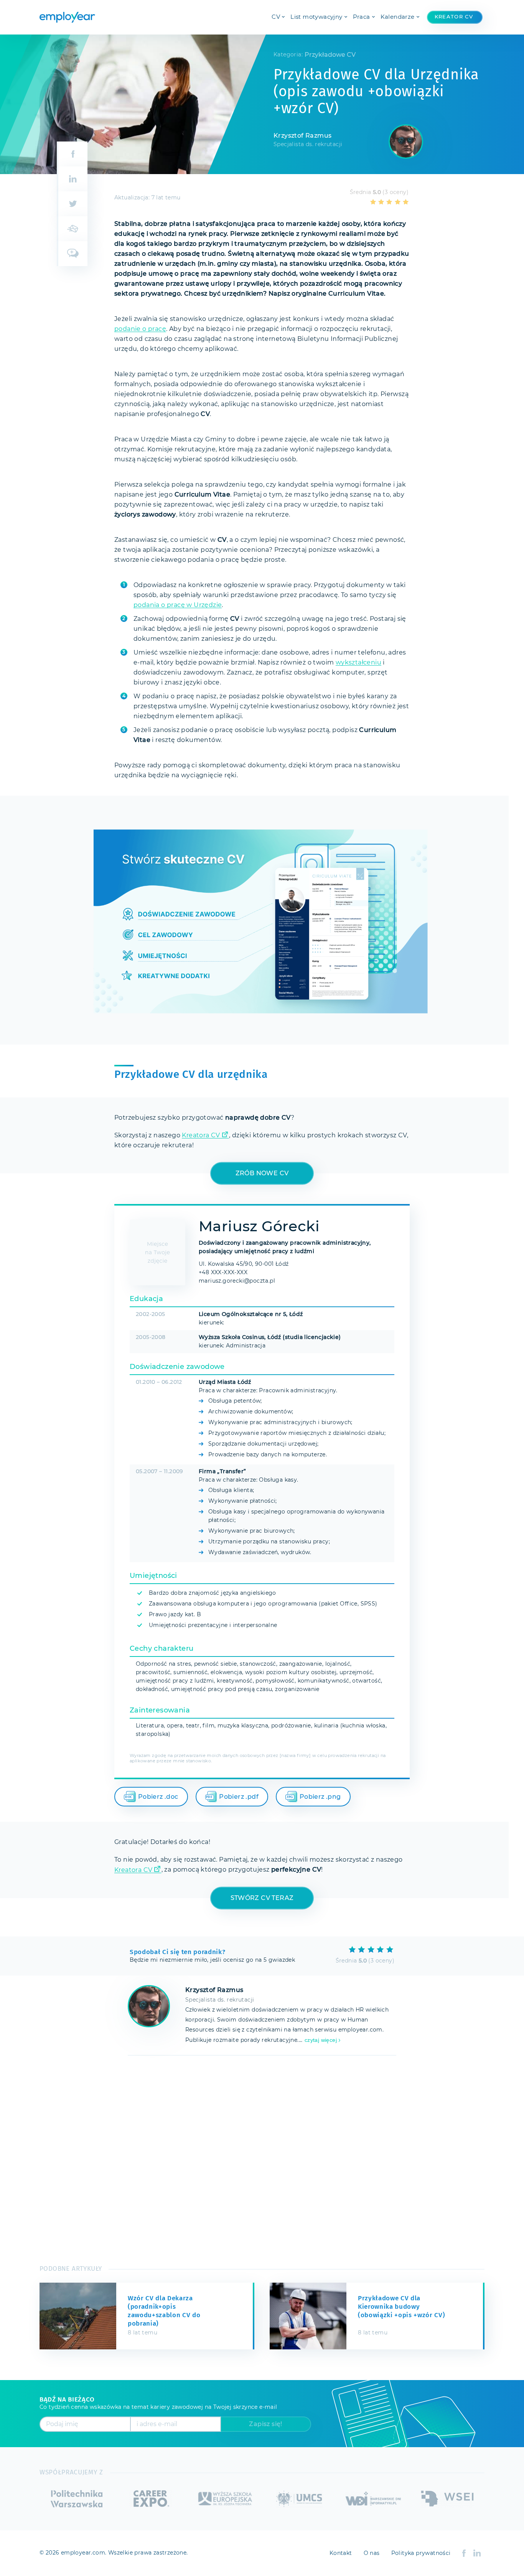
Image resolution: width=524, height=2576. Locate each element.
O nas (372, 2553)
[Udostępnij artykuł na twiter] (72, 204)
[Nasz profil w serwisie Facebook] (464, 2553)
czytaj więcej (321, 2040)
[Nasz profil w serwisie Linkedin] (477, 2553)
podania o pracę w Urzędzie (178, 605)
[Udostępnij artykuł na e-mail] (72, 229)
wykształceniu (358, 663)
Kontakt (341, 2553)
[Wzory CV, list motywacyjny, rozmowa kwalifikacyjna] (67, 17)
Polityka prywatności (421, 2553)
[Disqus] (262, 2157)
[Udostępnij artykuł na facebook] (72, 154)
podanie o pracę (140, 329)
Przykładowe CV (330, 55)
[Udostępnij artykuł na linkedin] (72, 179)
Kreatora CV (201, 1135)
